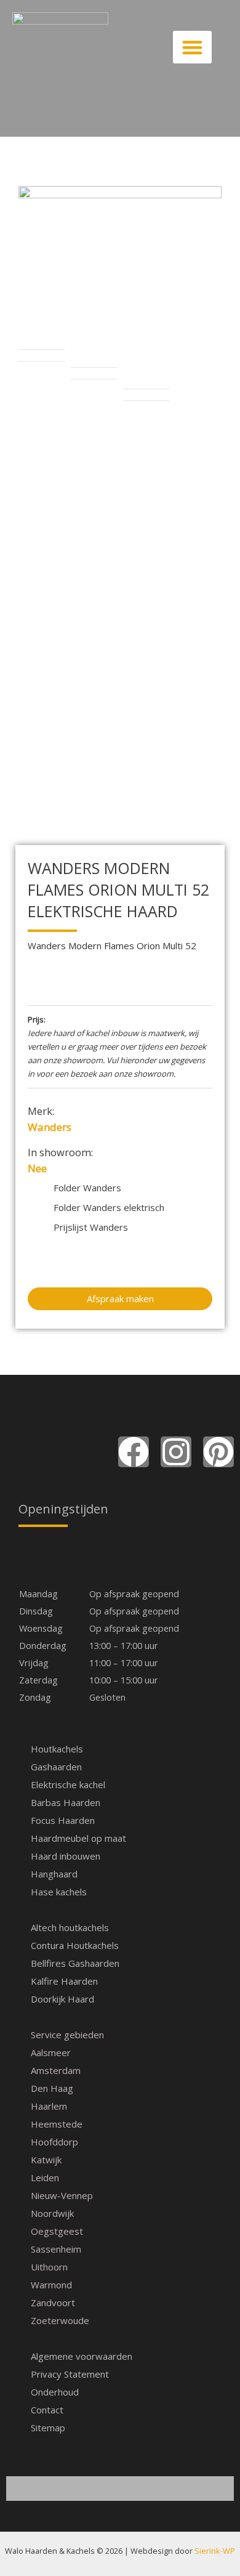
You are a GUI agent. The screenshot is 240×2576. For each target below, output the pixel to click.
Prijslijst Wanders (91, 1227)
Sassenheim (56, 2249)
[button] (193, 47)
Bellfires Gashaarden (75, 1963)
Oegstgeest (57, 2231)
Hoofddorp (54, 2142)
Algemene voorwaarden (82, 2356)
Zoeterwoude (60, 2320)
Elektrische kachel (68, 1784)
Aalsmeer (51, 2052)
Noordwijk (52, 2213)
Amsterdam (56, 2070)
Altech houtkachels (70, 1927)
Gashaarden (56, 1767)
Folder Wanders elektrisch (109, 1207)
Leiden (45, 2177)
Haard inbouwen (66, 1856)
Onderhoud (55, 2392)
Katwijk (46, 2160)
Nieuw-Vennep (62, 2195)
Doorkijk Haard (62, 1999)
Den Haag (52, 2088)
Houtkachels (57, 1749)
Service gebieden (67, 2035)
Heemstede (57, 2124)
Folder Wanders (87, 1188)
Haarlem (49, 2106)
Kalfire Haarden (64, 1981)
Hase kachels (59, 1892)
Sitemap (48, 2428)
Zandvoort (53, 2303)
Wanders (50, 1127)
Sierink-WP (215, 2551)
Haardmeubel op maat (78, 1838)
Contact (47, 2410)
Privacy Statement (70, 2374)
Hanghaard (54, 1874)
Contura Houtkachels (75, 1945)
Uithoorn (49, 2267)
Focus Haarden (63, 1820)
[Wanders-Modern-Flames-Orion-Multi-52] (120, 249)
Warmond (51, 2285)
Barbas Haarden (66, 1802)
